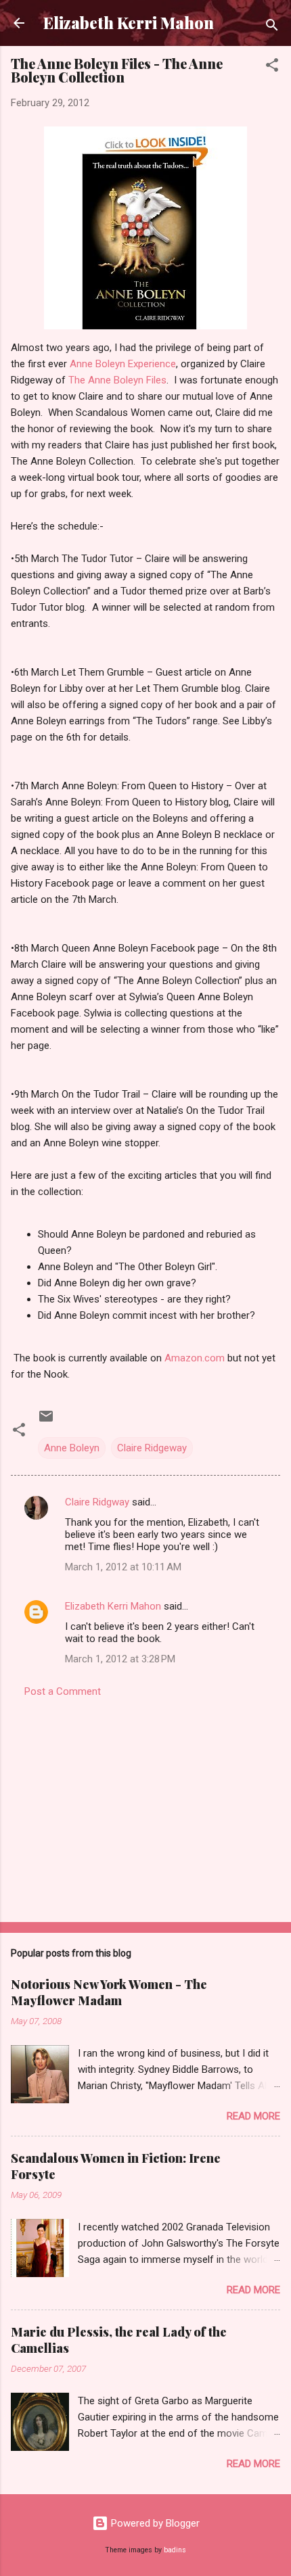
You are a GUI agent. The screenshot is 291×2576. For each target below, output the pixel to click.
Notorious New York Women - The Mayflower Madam (109, 1992)
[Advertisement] (145, 1806)
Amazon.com (195, 1358)
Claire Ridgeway (152, 1448)
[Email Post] (46, 1421)
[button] (272, 67)
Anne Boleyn (72, 1448)
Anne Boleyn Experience (123, 364)
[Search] (272, 27)
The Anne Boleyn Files (117, 380)
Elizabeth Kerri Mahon (129, 23)
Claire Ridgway (97, 1502)
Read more (253, 2116)
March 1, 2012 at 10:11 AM (123, 1567)
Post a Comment (63, 1691)
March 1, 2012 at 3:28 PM (120, 1659)
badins (175, 2550)
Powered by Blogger (154, 2523)
